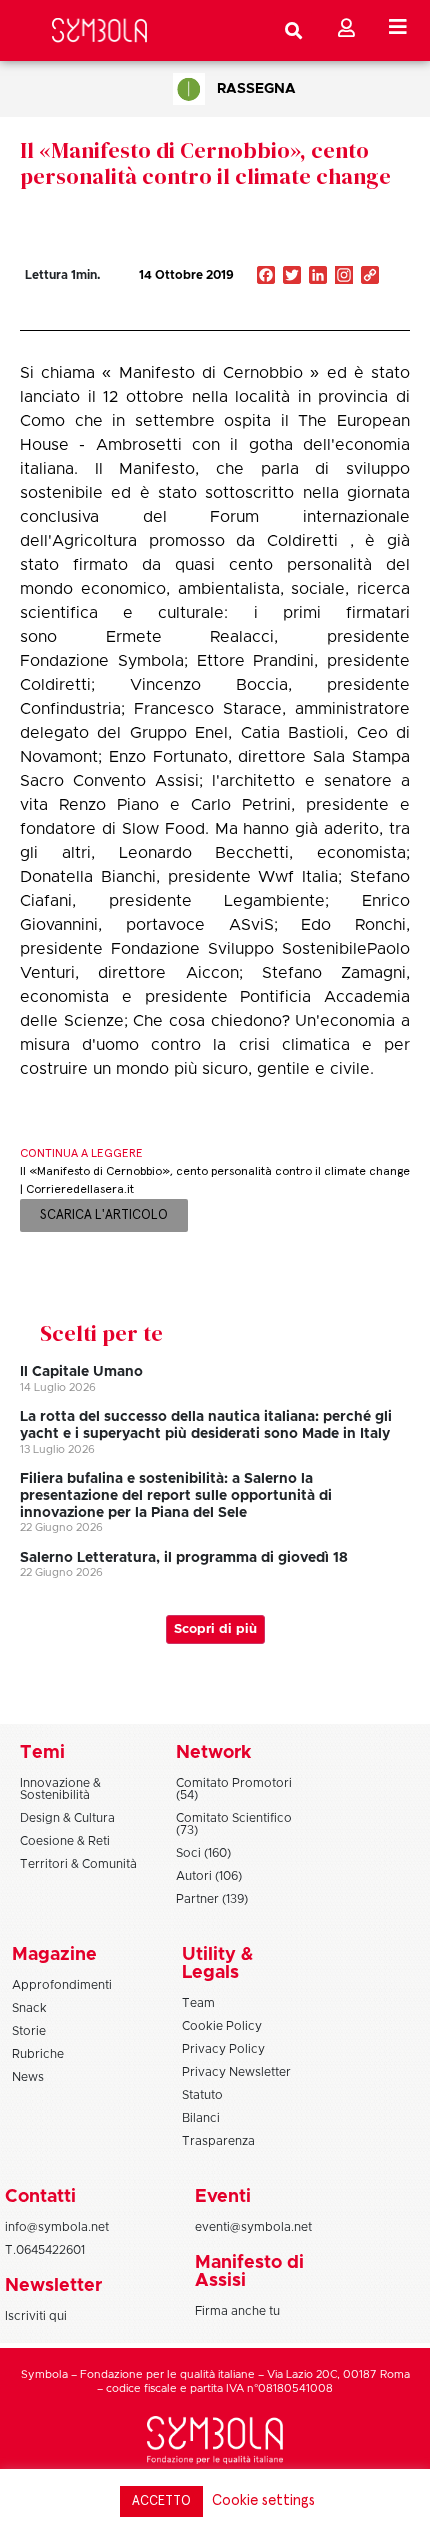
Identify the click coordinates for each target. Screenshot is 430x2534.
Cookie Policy (222, 2026)
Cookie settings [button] (263, 2500)
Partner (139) (212, 1899)
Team (198, 2003)
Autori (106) (209, 1876)
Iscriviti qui (36, 2316)
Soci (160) (203, 1853)
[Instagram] (344, 277)
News (28, 2077)
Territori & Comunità (78, 1864)
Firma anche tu (237, 2311)
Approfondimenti (62, 1985)
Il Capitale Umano (81, 1372)
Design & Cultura (67, 1818)
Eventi (223, 2197)
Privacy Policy (223, 2049)
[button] (310, 318)
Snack (29, 2008)
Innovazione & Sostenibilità (60, 1789)
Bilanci (201, 2118)
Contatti (40, 2197)
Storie (29, 2031)
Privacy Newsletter (236, 2072)
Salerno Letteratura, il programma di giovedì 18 (184, 1558)
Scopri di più (215, 1629)
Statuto (202, 2095)
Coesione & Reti (65, 1841)
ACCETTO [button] (161, 2501)
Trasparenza (218, 2141)
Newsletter (53, 2286)
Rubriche (38, 2054)
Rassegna (256, 89)
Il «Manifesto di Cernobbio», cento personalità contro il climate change (205, 163)
